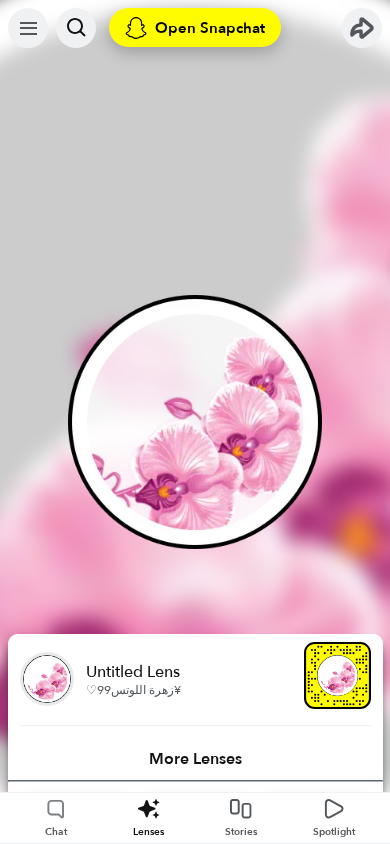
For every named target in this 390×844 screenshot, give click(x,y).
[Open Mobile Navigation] (28, 28)
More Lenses (195, 759)
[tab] (195, 759)
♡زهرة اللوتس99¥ (133, 690)
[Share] (362, 28)
